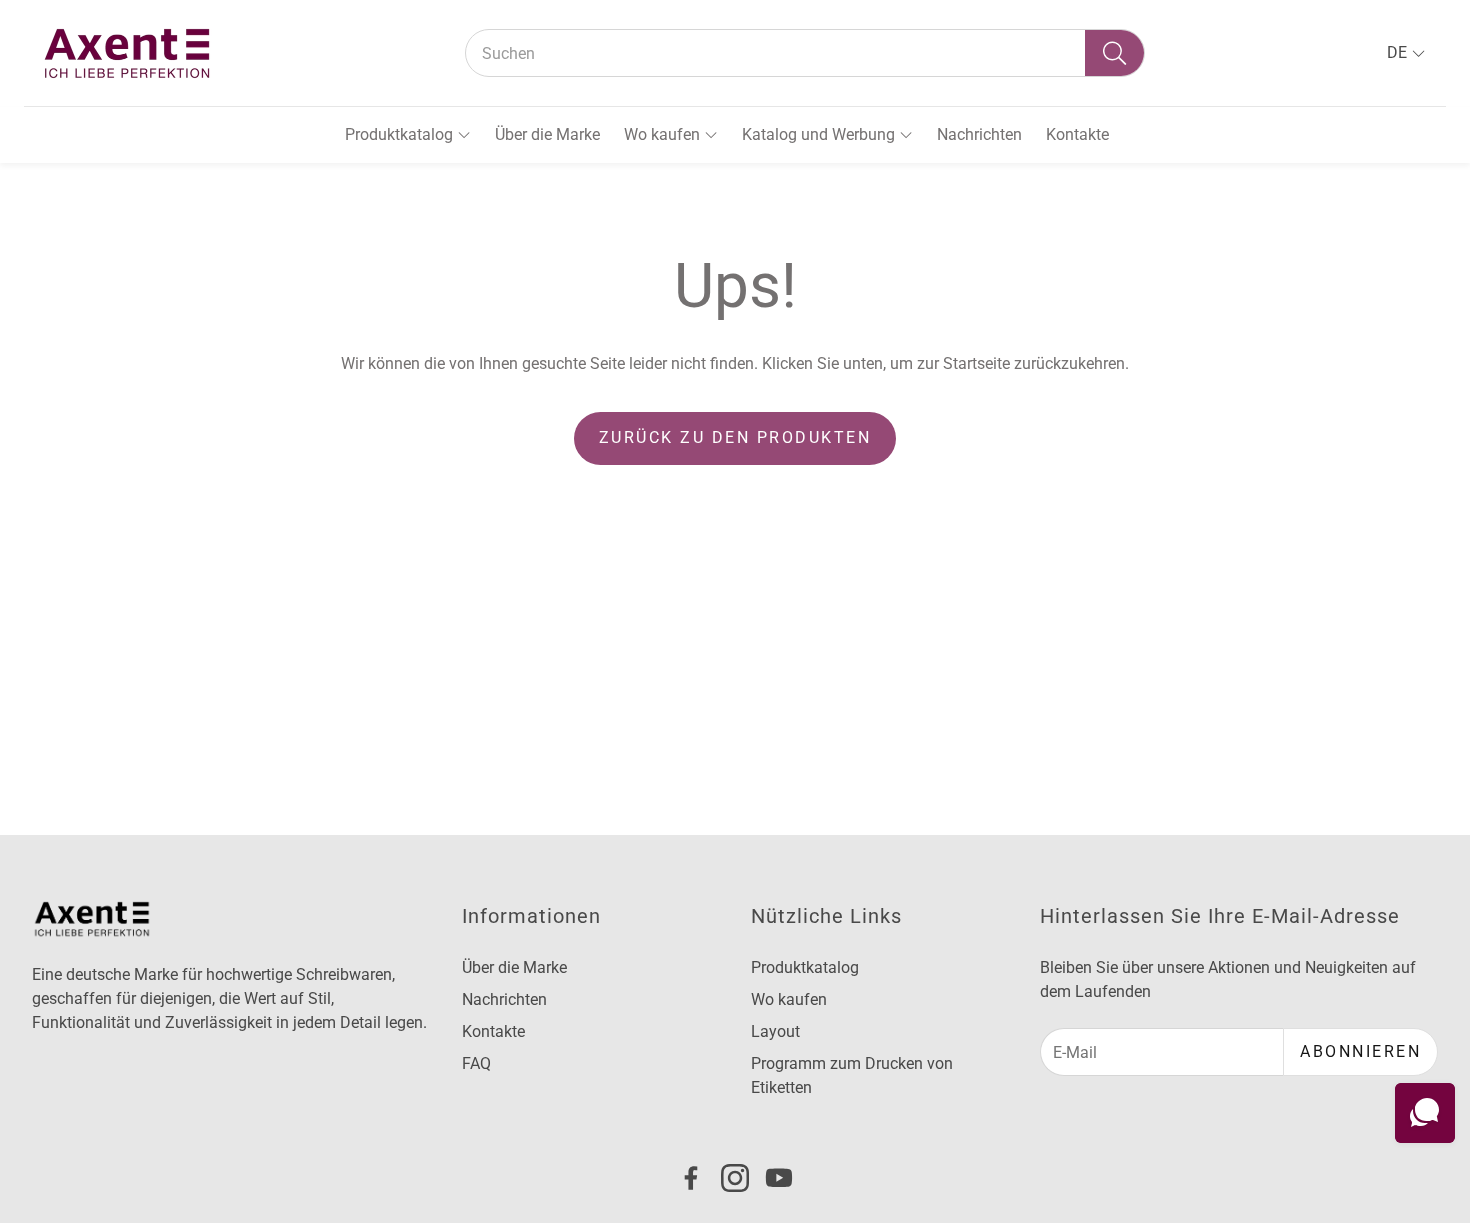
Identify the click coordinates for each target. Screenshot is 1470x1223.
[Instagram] (735, 1178)
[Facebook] (691, 1178)
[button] (805, 53)
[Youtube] (779, 1178)
